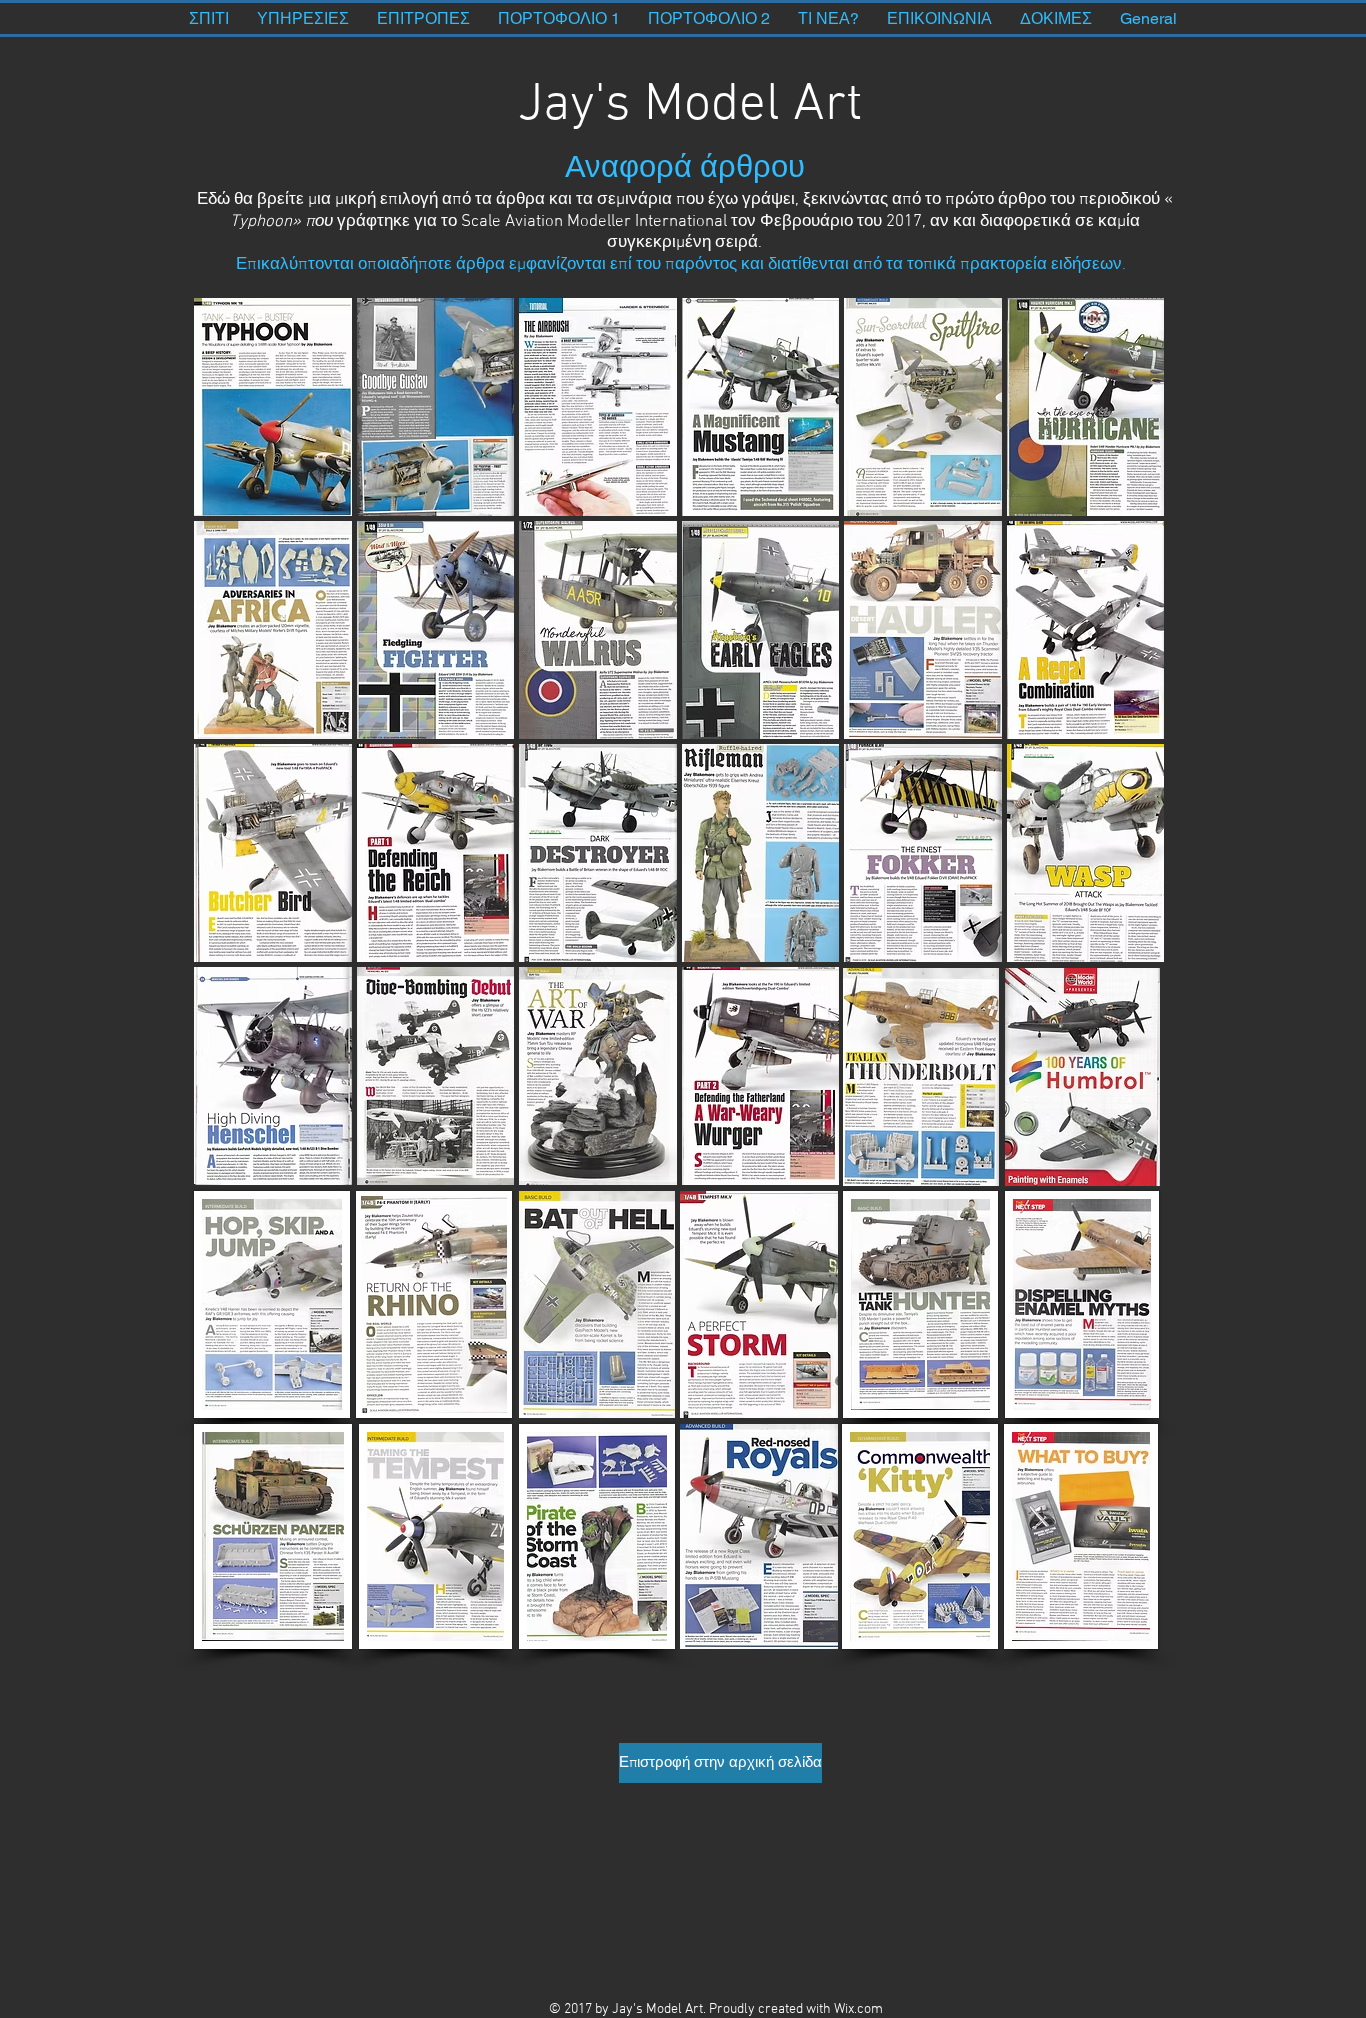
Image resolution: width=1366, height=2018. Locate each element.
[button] (273, 407)
